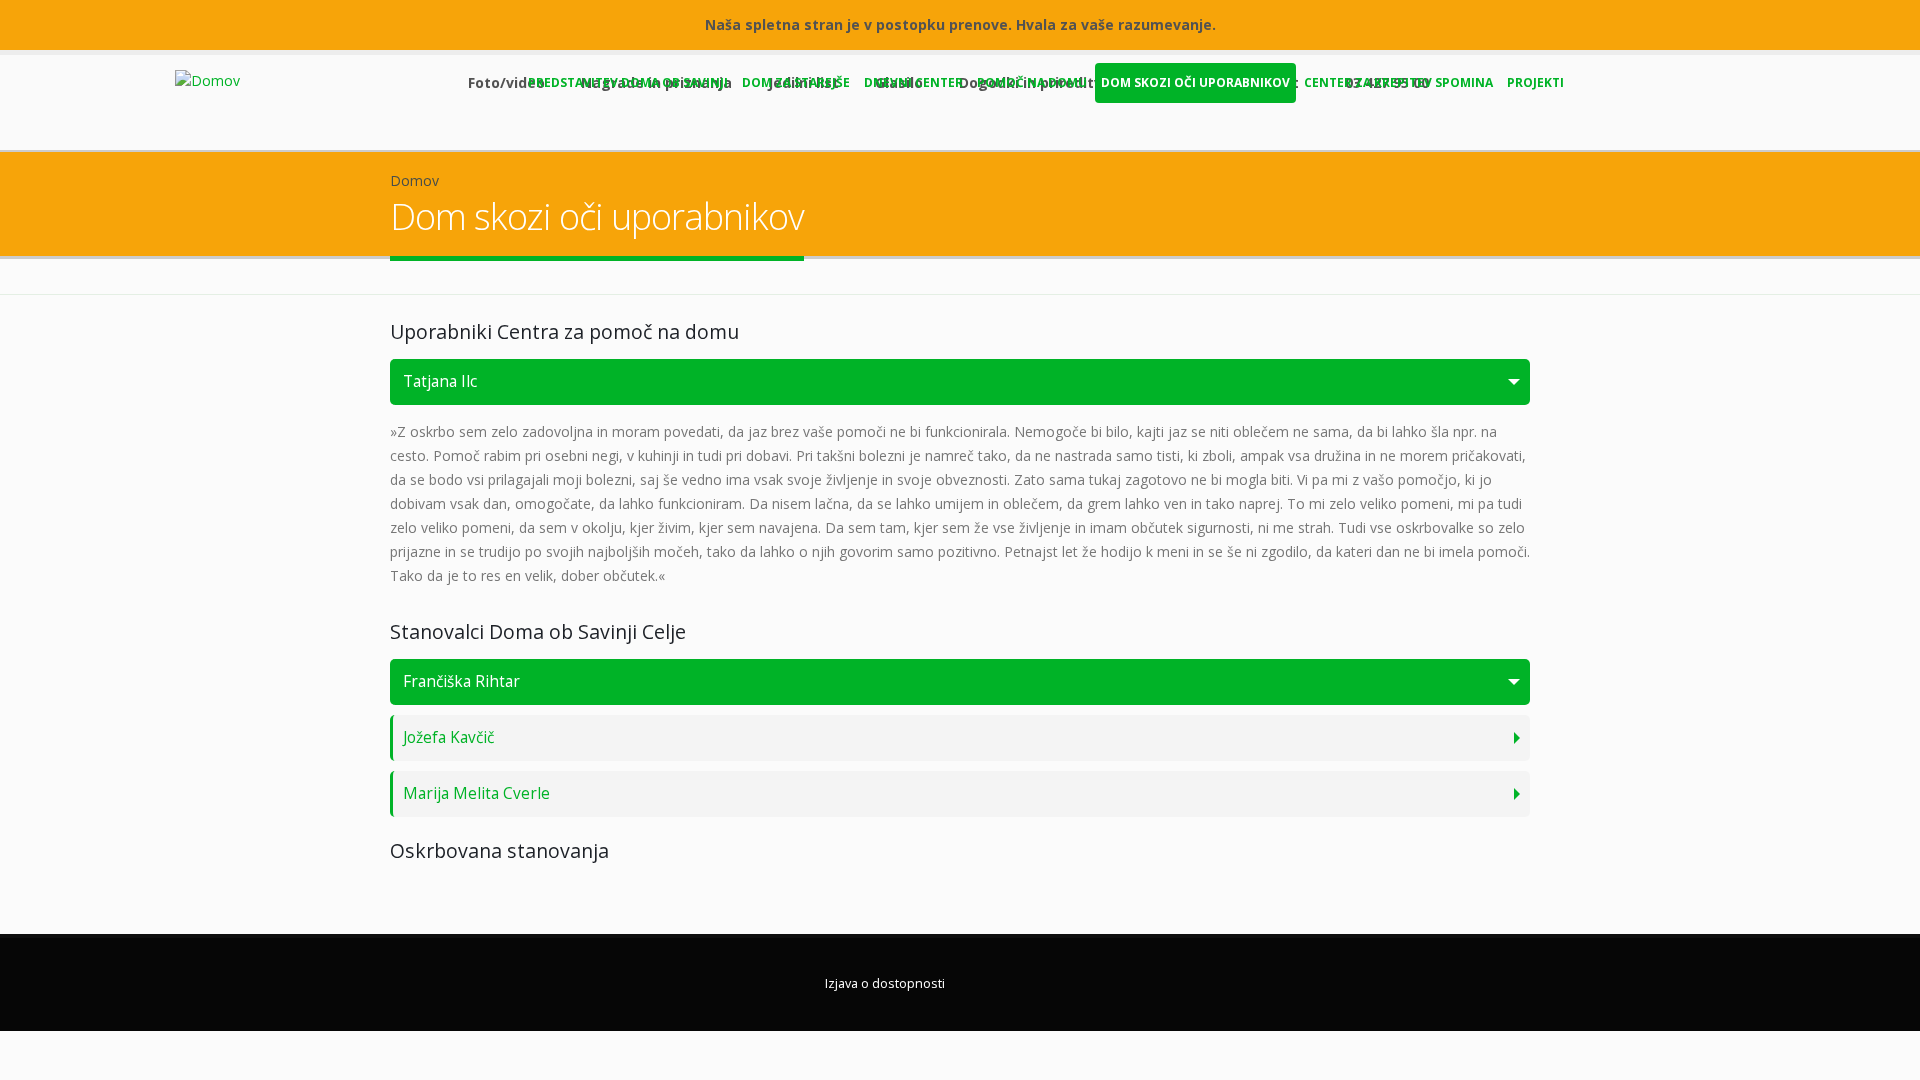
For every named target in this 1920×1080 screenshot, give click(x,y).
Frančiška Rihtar (461, 681)
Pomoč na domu (1032, 82)
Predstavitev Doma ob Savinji (628, 82)
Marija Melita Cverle (476, 793)
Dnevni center (913, 82)
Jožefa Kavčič (448, 737)
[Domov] (215, 79)
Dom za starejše (796, 82)
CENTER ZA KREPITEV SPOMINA (1398, 82)
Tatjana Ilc (440, 381)
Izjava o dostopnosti (885, 983)
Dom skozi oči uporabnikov (1195, 82)
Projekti (1535, 82)
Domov (414, 180)
